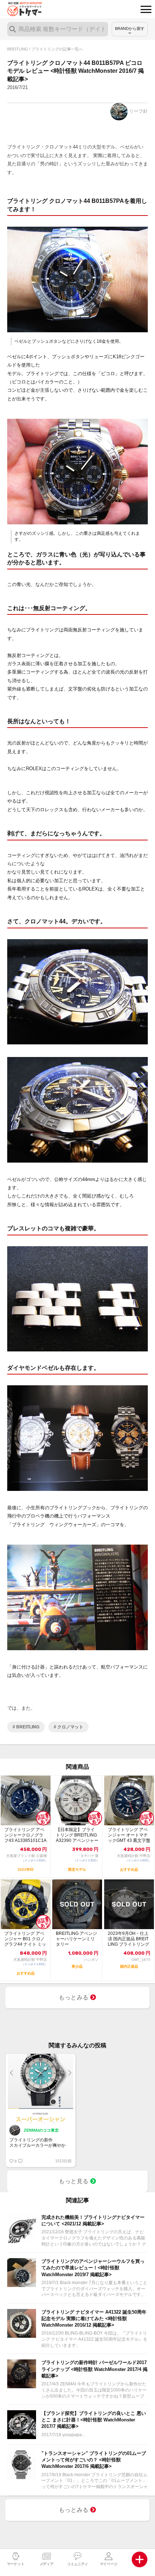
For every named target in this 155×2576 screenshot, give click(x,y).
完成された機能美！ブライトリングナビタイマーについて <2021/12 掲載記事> (93, 2220)
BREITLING (27, 1727)
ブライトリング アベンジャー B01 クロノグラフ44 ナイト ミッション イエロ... (25, 1939)
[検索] (13, 29)
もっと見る (74, 2181)
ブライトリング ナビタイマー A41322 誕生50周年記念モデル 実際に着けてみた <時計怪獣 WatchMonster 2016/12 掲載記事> (94, 2319)
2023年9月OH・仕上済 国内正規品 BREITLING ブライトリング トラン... (129, 1939)
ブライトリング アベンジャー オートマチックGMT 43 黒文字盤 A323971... (129, 1835)
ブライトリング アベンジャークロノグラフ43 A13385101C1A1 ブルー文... (25, 1835)
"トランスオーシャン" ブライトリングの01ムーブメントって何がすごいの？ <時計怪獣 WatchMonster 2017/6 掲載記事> (94, 2460)
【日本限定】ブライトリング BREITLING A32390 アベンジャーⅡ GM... (77, 1835)
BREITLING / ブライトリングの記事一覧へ (45, 49)
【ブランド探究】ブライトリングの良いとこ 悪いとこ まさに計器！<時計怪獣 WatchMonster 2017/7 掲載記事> (94, 2420)
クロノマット (70, 1727)
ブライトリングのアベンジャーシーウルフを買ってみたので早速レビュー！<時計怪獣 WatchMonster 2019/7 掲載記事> (93, 2268)
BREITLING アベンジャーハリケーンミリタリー (76, 1939)
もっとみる (74, 1997)
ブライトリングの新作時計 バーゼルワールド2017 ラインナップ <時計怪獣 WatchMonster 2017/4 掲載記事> (94, 2369)
